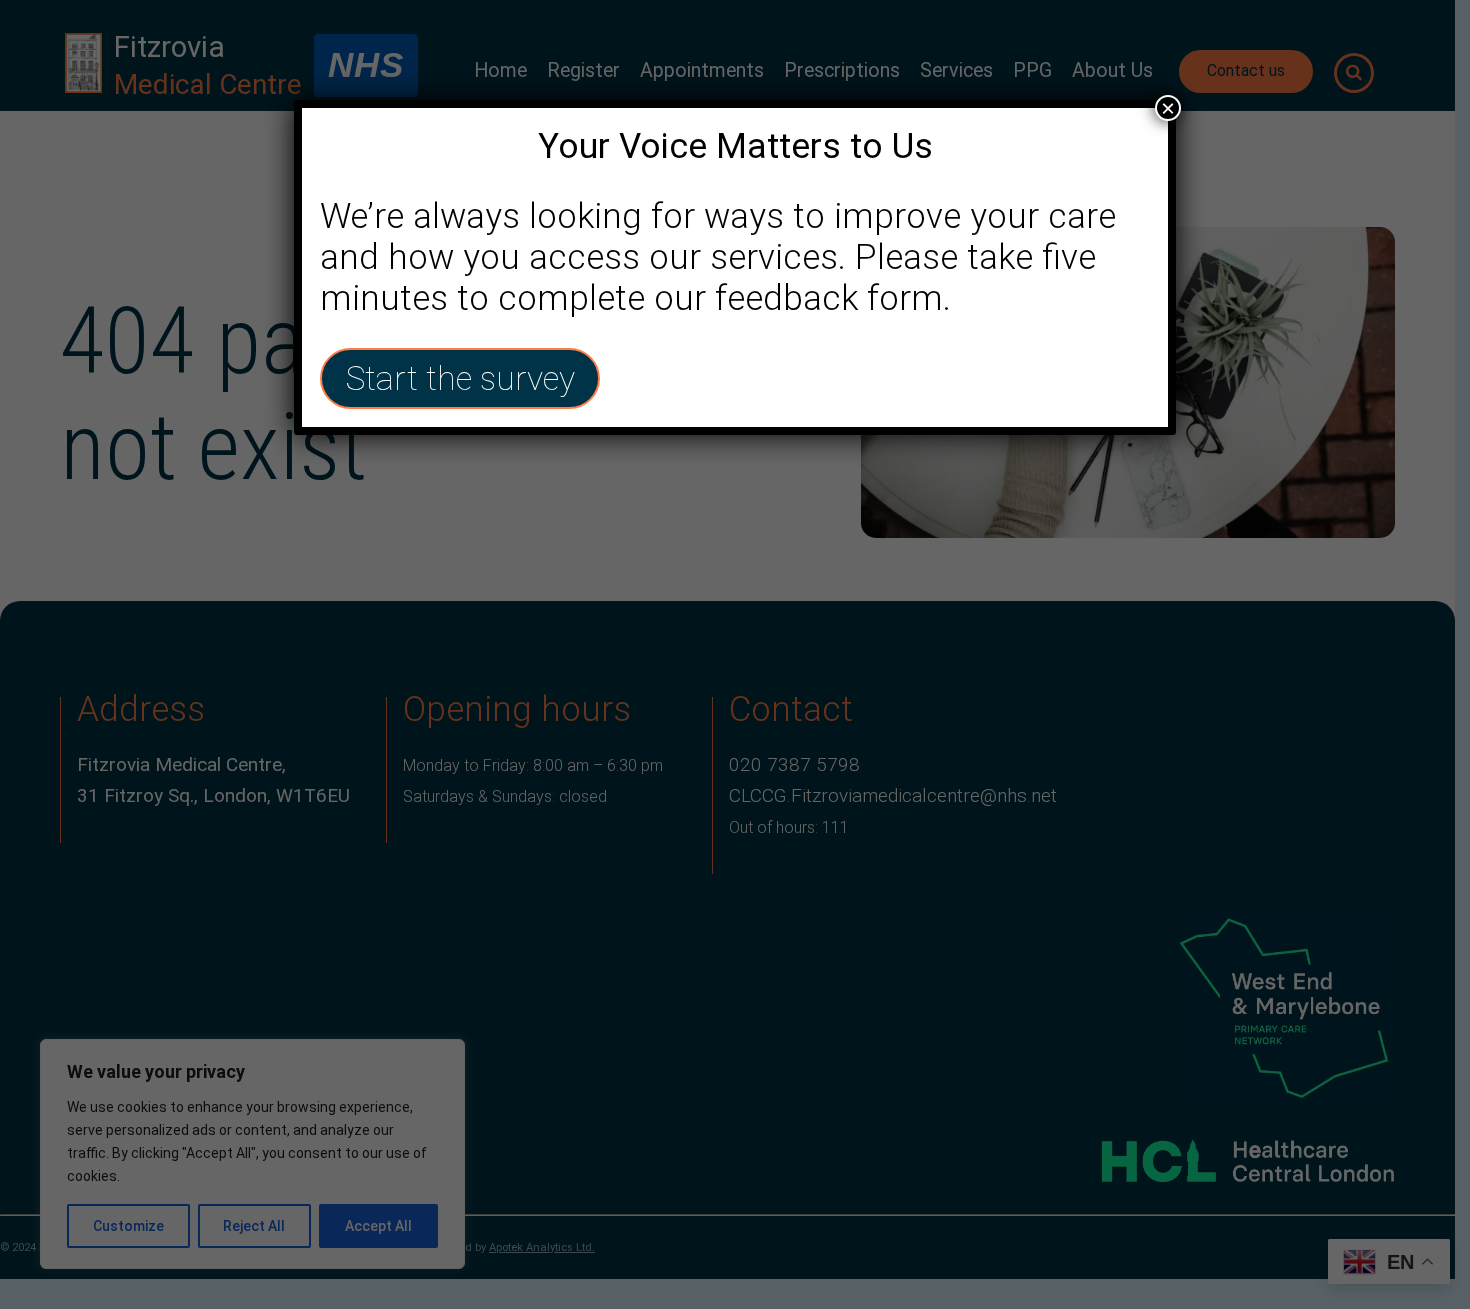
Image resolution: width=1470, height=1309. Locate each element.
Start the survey (460, 378)
